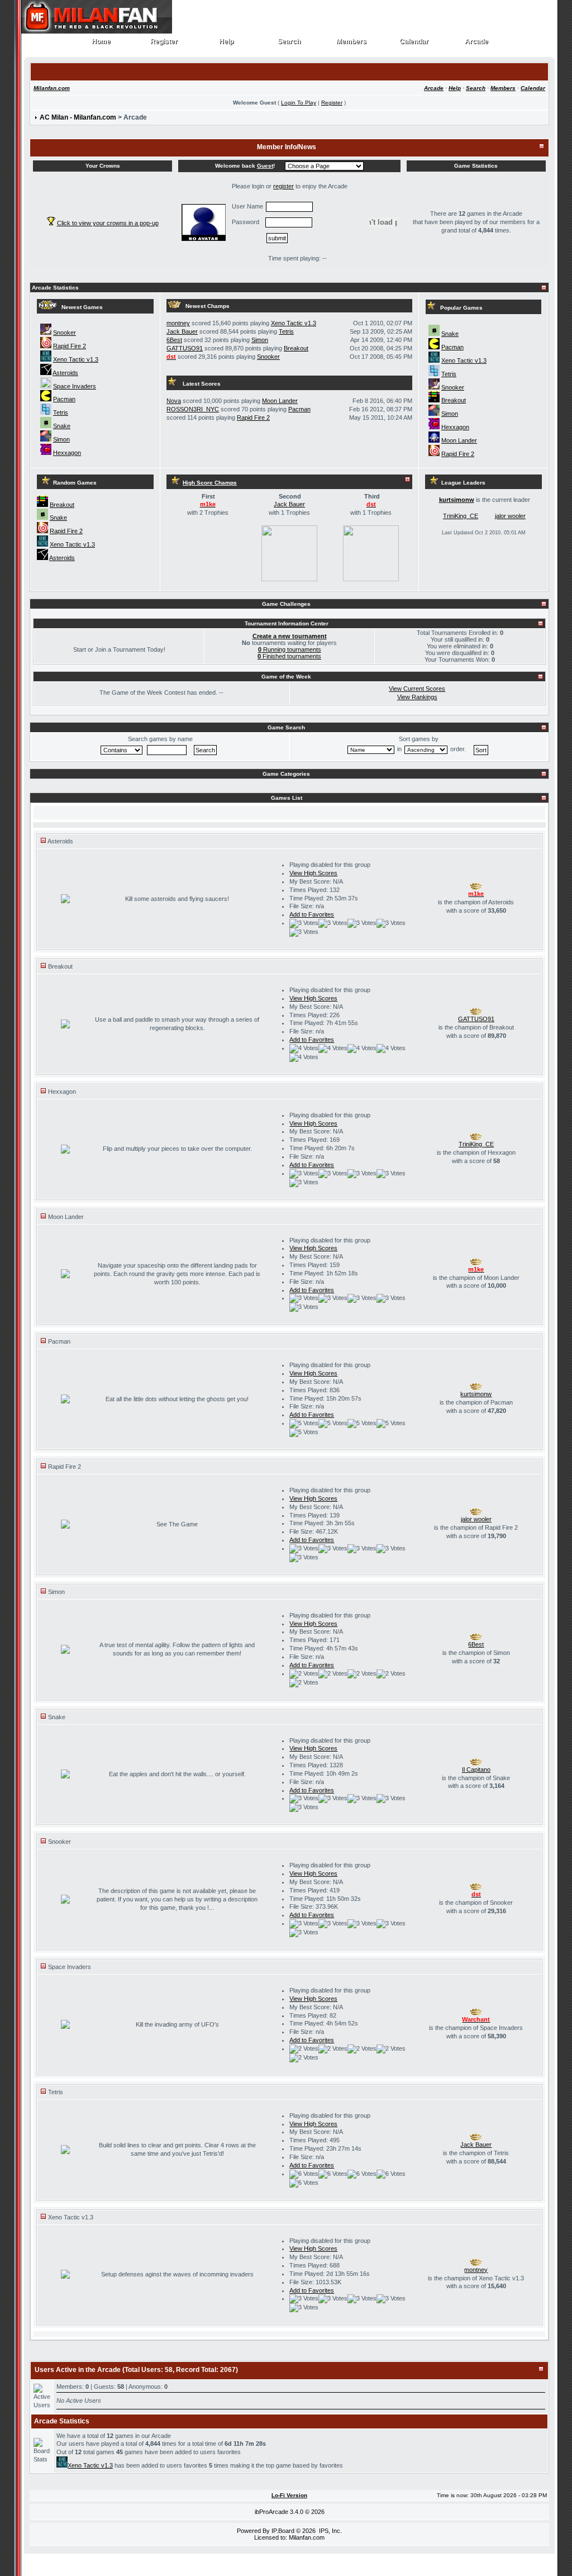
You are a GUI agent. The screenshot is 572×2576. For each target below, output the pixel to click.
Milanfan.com (52, 88)
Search (289, 42)
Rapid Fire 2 (70, 346)
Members (352, 42)
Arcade (477, 42)
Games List (287, 798)
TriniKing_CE (461, 516)
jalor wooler (510, 516)
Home (101, 42)
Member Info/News (287, 147)
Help (227, 42)
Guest (265, 166)
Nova (174, 401)
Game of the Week (286, 677)
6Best (174, 340)
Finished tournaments (289, 656)
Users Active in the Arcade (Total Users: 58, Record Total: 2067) (136, 2370)
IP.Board (283, 2531)
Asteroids (65, 373)
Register (164, 42)
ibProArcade (271, 2512)
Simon (61, 439)
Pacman (64, 399)
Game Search (286, 727)
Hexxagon (67, 453)
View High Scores (313, 873)
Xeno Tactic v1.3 (76, 359)
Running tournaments (290, 649)
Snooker (65, 333)
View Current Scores (417, 689)
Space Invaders (75, 386)
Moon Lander (280, 401)
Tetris (61, 412)
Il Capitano (476, 1769)
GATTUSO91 (185, 348)
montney (178, 323)
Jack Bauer (182, 331)
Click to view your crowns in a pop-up (108, 223)
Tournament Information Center (287, 623)
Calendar (414, 42)
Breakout (296, 348)
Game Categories (286, 774)
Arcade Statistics (55, 288)
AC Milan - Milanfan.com (78, 117)
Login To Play (299, 103)
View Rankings (417, 697)
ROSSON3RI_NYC (193, 409)
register (283, 186)
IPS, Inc (330, 2531)
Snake (62, 426)
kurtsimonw (457, 500)
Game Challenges (286, 604)
